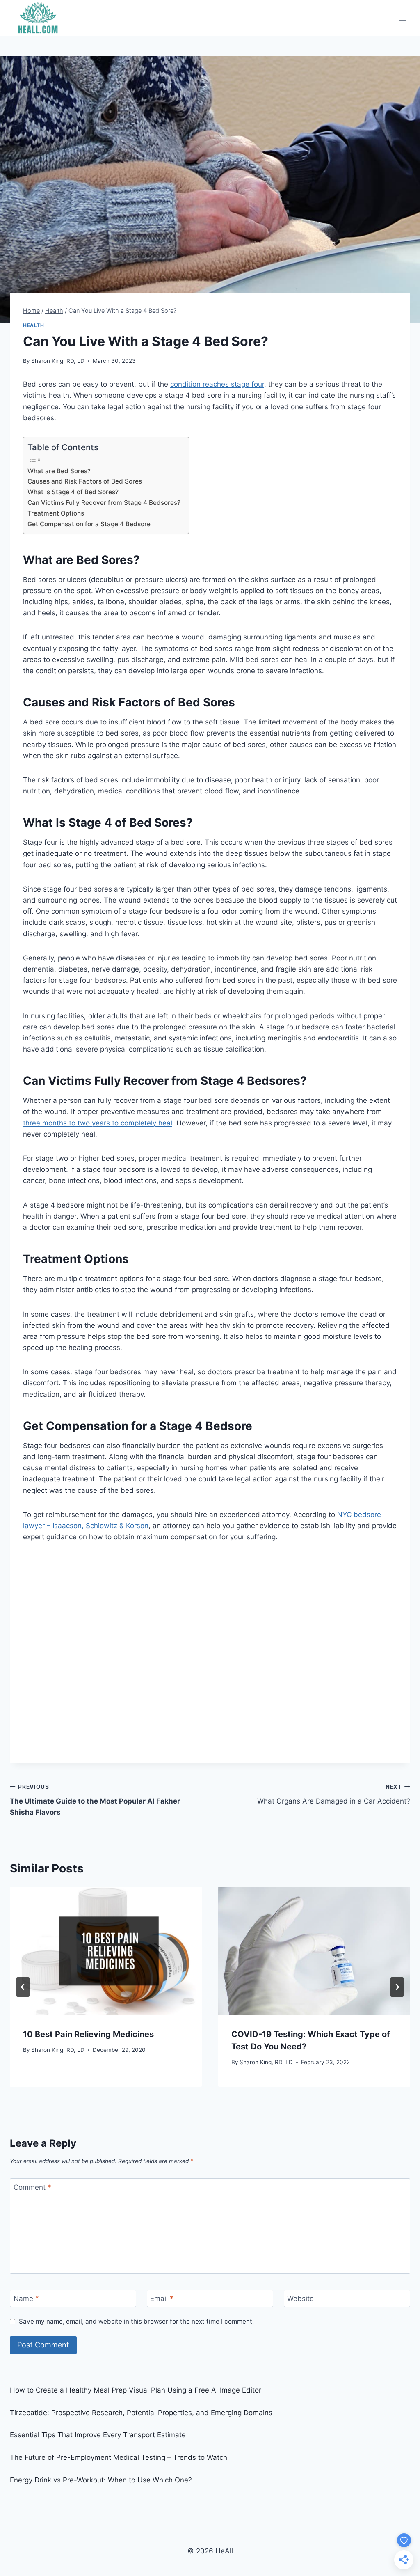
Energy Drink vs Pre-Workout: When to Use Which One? (101, 2480)
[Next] (397, 1987)
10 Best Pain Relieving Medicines (88, 2034)
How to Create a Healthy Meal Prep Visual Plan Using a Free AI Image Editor (136, 2390)
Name (26, 2299)
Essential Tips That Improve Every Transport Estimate (98, 2435)
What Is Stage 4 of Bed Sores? (74, 492)
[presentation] (106, 1951)
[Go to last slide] (23, 1987)
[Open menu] (403, 18)
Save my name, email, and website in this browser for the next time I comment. (136, 2321)
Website (300, 2299)
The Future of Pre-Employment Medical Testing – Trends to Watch (119, 2457)
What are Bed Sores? (59, 471)
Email (162, 2299)
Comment (32, 2187)
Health (34, 325)
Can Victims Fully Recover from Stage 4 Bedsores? (104, 503)
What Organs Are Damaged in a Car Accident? (334, 1794)
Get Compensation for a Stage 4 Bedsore (90, 524)
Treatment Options (57, 513)
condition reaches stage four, (218, 384)
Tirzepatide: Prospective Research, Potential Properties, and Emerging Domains (141, 2413)
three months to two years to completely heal (98, 1123)
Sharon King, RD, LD (58, 361)
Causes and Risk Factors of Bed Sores (85, 481)
